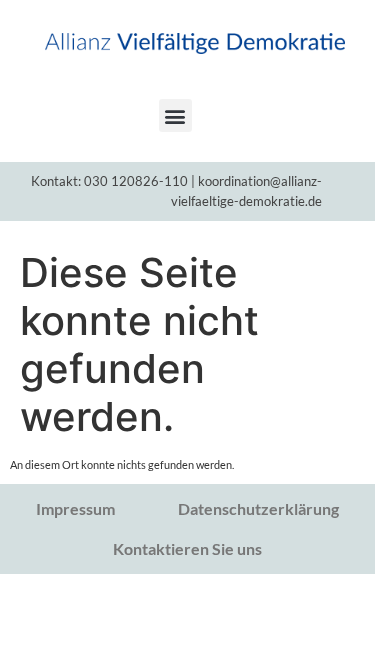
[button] (175, 115)
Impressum (75, 508)
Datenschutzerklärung (258, 508)
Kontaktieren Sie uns (187, 548)
